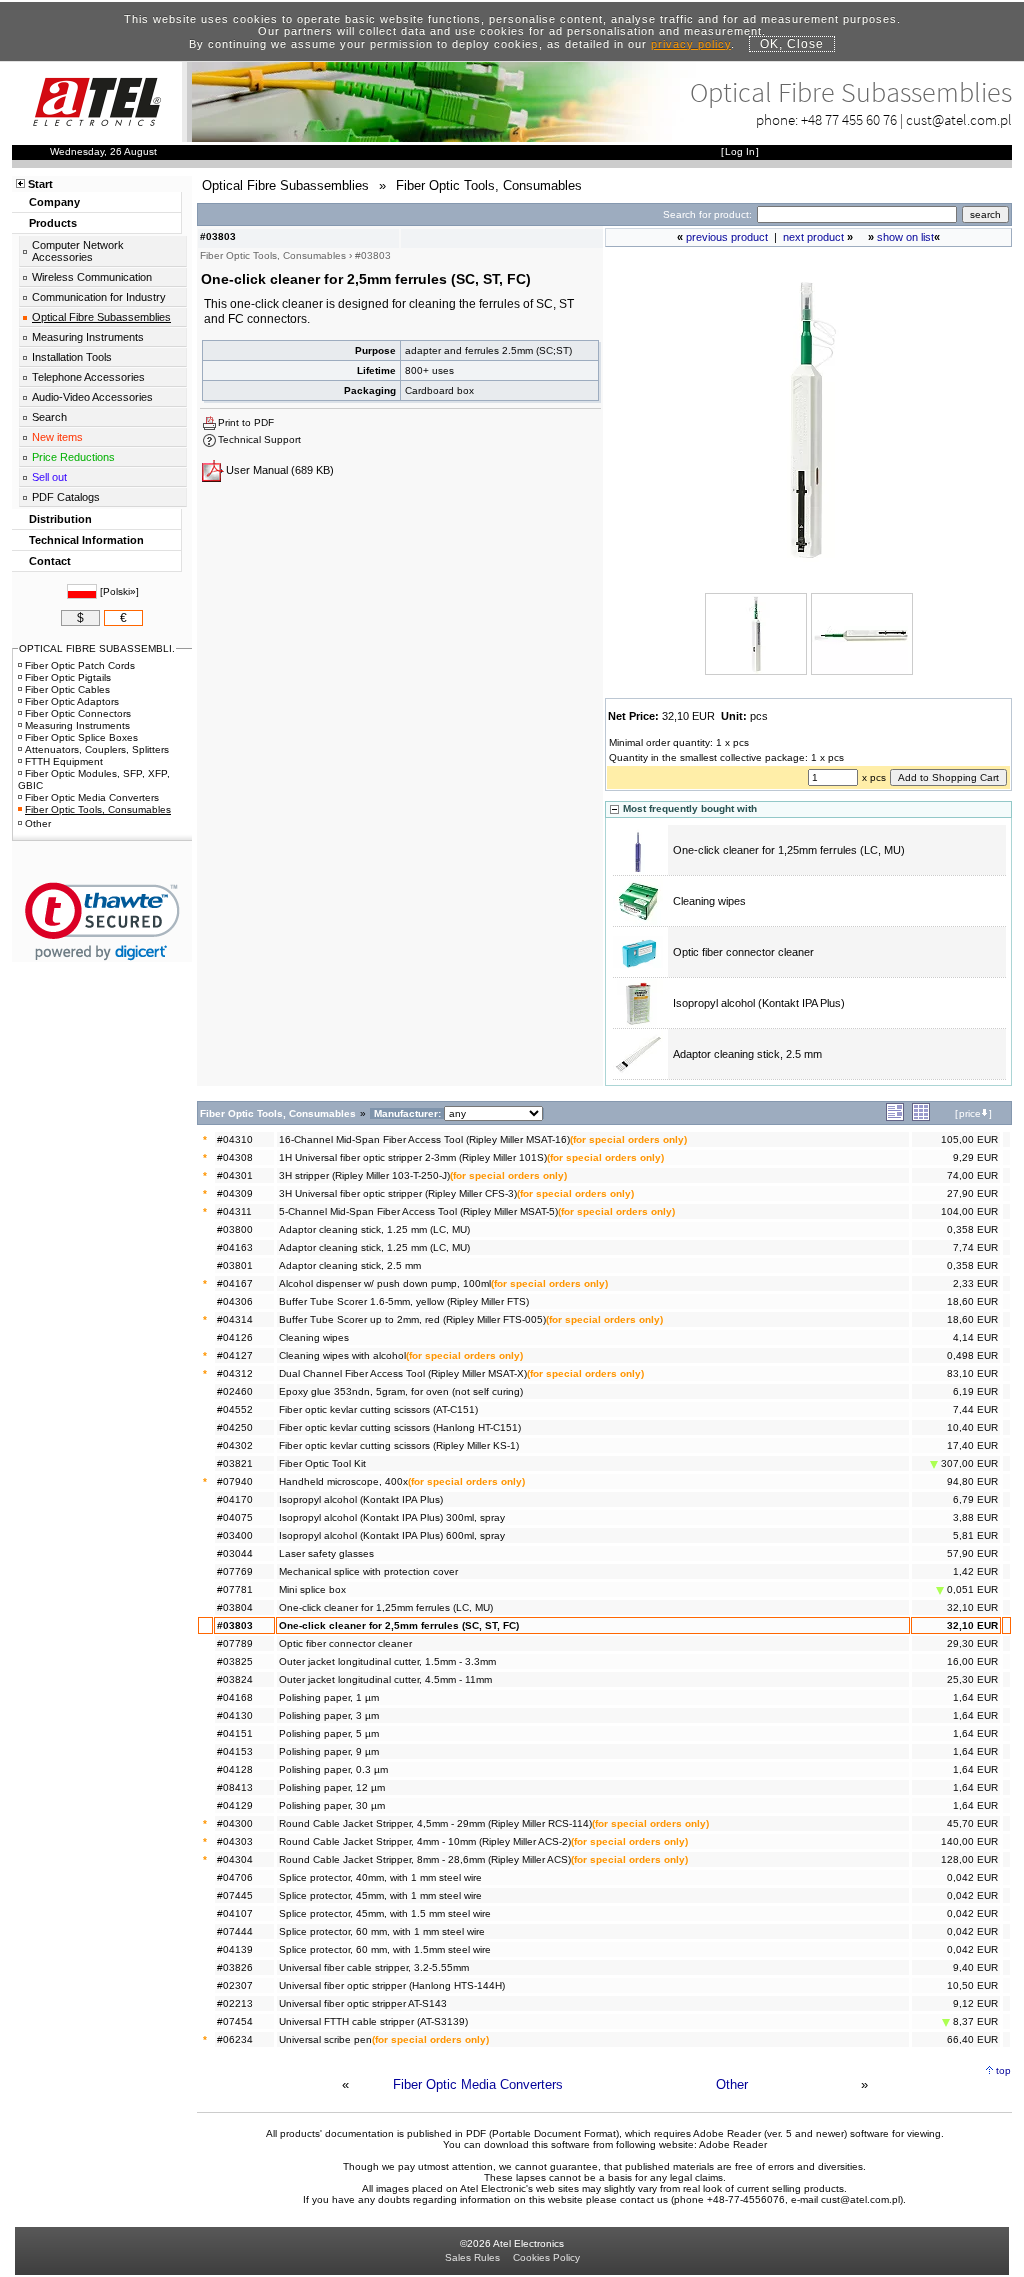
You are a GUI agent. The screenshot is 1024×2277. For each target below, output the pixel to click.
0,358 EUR (972, 1229)
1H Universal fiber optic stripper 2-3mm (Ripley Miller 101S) (413, 1157)
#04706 (235, 1877)
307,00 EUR (968, 1463)
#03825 (235, 1661)
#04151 (235, 1733)
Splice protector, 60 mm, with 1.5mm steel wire (385, 1949)
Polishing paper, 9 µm (329, 1751)
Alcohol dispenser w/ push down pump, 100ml (385, 1283)
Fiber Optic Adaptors (72, 701)
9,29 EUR (975, 1157)
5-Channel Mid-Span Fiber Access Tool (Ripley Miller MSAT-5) (418, 1211)
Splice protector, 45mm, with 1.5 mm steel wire (385, 1913)
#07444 (235, 1931)
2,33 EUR (975, 1283)
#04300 (235, 1823)
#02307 (235, 1985)
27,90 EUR (972, 1193)
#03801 (235, 1265)
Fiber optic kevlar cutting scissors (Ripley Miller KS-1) (399, 1445)
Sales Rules (472, 2257)
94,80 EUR (972, 1481)
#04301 (235, 1175)
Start (40, 184)
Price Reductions (73, 457)
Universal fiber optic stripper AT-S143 (363, 2003)
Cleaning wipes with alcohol (342, 1355)
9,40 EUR (975, 1967)
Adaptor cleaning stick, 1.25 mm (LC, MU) (374, 1229)
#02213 (235, 2003)
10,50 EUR (972, 1985)
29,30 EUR (972, 1643)
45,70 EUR (972, 1823)
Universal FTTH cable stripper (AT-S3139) (373, 2021)
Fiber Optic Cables (67, 689)
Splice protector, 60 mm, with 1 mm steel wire (382, 1931)
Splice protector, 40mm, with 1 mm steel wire (380, 1877)
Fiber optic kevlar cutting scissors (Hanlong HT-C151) (400, 1427)
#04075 (235, 1517)
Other (732, 2084)
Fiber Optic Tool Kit (322, 1463)
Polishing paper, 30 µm (332, 1805)
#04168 (235, 1697)
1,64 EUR (975, 1697)
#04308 (235, 1157)
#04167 (235, 1283)
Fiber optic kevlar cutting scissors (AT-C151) (378, 1409)
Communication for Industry (99, 297)
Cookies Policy (546, 2257)
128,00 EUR (969, 1859)
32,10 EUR (972, 1607)
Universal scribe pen (325, 2039)
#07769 (235, 1571)
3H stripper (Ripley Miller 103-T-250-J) (364, 1175)
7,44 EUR (975, 1409)
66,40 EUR (972, 2039)
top (1003, 2070)
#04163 (235, 1247)
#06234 (235, 2039)
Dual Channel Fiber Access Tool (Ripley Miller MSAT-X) (403, 1373)
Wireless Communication (92, 277)
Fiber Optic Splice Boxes (81, 737)
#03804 (235, 1607)
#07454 (235, 2021)
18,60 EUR (972, 1301)
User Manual (257, 470)
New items (57, 437)
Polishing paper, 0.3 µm (333, 1769)
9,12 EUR (975, 2003)
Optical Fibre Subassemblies (101, 317)
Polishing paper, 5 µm (329, 1733)
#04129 (235, 1805)
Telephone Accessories (88, 377)
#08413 (235, 1787)
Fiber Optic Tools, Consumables (98, 809)
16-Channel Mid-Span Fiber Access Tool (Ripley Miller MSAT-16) (424, 1139)
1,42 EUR (975, 1571)
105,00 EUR (969, 1139)
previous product (727, 237)
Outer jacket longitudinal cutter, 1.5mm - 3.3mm (387, 1661)
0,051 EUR (971, 1589)
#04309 (235, 1193)
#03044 (235, 1553)
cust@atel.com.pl (959, 119)
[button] (102, 921)
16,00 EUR (972, 1661)
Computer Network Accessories (78, 251)
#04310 (235, 1139)
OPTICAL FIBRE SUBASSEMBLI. (97, 648)
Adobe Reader (733, 2144)
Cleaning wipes (709, 901)
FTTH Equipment (64, 761)
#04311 (234, 1211)
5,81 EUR (975, 1535)
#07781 (235, 1589)
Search (49, 417)
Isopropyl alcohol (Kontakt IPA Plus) (759, 1003)
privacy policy (691, 44)
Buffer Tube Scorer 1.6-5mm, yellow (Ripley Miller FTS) (404, 1301)
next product (813, 237)
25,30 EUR (972, 1679)
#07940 (235, 1481)
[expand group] (895, 1117)
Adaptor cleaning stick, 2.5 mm (747, 1054)
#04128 (235, 1769)
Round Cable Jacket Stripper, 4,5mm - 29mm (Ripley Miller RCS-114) (435, 1823)
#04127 (235, 1355)
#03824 (235, 1679)
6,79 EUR (975, 1499)
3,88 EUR (975, 1517)
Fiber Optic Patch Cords (80, 665)
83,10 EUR (972, 1373)
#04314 (235, 1319)
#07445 (235, 1895)
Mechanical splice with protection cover (368, 1571)
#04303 (235, 1841)
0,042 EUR (972, 1877)
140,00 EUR (969, 1841)
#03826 (235, 1967)
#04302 (235, 1445)
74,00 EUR (972, 1175)
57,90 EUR (972, 1553)
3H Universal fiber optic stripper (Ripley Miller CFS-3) (398, 1193)
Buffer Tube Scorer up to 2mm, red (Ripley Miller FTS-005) (412, 1319)
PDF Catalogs (66, 497)
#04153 (235, 1751)
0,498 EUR (972, 1355)
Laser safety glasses (326, 1553)
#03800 (235, 1229)
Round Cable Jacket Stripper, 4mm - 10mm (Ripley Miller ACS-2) (425, 1841)
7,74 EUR (975, 1247)
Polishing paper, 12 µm (332, 1787)
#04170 (235, 1499)
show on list (905, 237)
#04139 (235, 1949)
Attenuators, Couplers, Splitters (97, 749)
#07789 (235, 1643)
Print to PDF (246, 422)
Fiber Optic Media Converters (478, 2084)
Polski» (119, 591)
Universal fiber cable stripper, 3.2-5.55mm (374, 1967)
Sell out (49, 477)
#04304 (235, 1859)
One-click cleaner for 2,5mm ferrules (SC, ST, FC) (399, 1625)
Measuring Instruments (88, 337)
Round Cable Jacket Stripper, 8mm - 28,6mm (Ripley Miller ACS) (425, 1859)
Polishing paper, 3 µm (329, 1715)
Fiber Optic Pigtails (68, 677)
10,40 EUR (972, 1427)
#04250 (235, 1427)
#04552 (235, 1409)
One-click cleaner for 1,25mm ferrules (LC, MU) (789, 850)
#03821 (235, 1463)
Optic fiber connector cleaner (743, 952)
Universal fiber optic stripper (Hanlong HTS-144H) (392, 1985)
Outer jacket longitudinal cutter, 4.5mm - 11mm (385, 1679)
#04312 (235, 1373)
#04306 (235, 1301)
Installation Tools (72, 357)
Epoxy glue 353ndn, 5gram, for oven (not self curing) (401, 1391)
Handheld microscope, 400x (343, 1481)
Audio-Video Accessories (92, 397)
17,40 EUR (972, 1445)
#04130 (235, 1715)
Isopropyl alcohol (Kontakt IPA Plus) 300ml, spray (392, 1517)
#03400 (235, 1535)
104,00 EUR (969, 1211)
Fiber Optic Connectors (78, 713)
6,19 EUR (975, 1391)
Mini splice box (312, 1589)
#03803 (235, 1625)
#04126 (235, 1337)
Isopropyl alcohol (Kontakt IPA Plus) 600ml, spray (392, 1535)
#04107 (235, 1913)
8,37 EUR (974, 2021)
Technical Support (259, 439)
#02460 (235, 1391)
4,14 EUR (975, 1337)
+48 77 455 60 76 (849, 119)
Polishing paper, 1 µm (329, 1697)
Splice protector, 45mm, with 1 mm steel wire (380, 1895)
